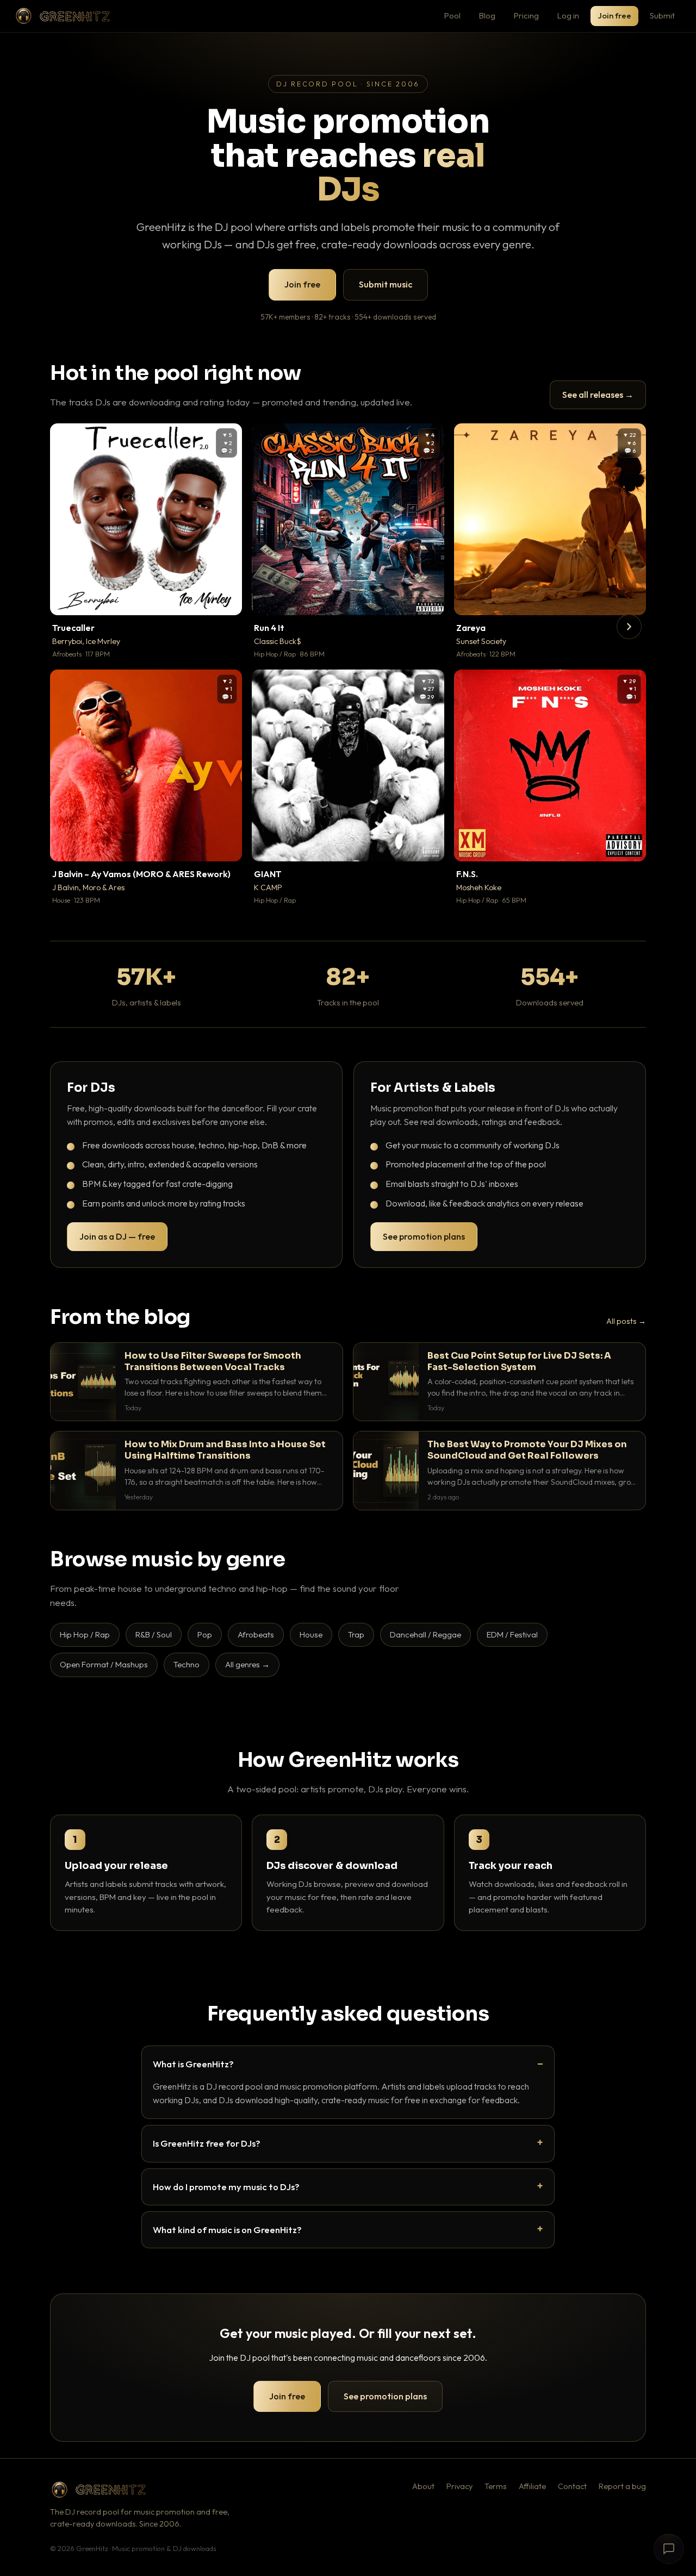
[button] (226, 599)
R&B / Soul (154, 1634)
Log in (568, 15)
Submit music (386, 284)
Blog (487, 15)
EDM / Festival (512, 1634)
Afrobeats (256, 1634)
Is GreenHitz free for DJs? (207, 2143)
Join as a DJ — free (117, 1236)
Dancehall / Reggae (425, 1634)
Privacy (459, 2486)
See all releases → (598, 395)
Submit (662, 15)
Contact (572, 2486)
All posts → (626, 1321)
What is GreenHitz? (193, 2064)
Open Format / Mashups (104, 1664)
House (311, 1634)
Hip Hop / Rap (85, 1634)
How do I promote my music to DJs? (226, 2187)
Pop (205, 1634)
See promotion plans (424, 1236)
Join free (614, 15)
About (423, 2486)
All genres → (247, 1664)
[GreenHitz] (63, 16)
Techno (187, 1664)
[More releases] (629, 627)
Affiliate (532, 2486)
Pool (452, 15)
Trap (356, 1634)
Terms (496, 2486)
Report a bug (622, 2486)
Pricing (526, 15)
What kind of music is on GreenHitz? (227, 2230)
